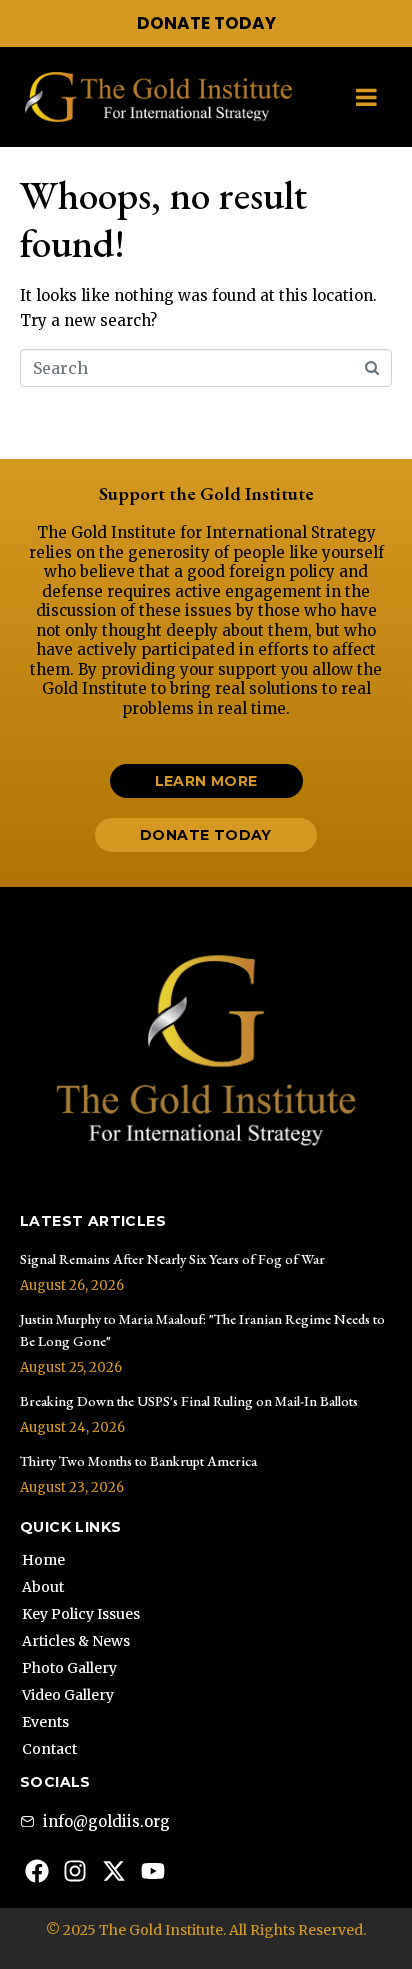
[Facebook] (37, 1871)
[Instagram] (76, 1871)
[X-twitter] (114, 1871)
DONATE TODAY (206, 23)
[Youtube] (153, 1871)
